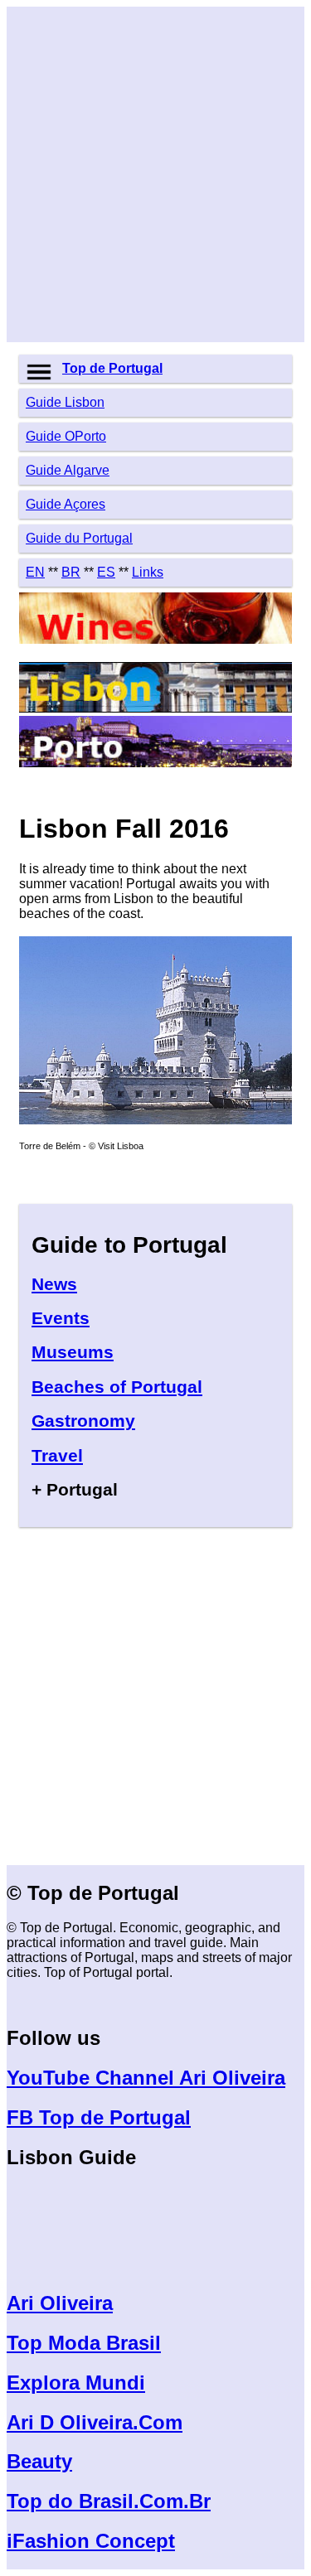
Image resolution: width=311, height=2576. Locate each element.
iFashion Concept (91, 2541)
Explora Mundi (76, 2383)
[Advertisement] (155, 174)
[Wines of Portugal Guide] (155, 639)
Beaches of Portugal (117, 1387)
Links (148, 572)
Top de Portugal (112, 368)
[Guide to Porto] (155, 763)
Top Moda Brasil (84, 2343)
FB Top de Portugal (99, 2117)
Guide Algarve (68, 470)
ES (106, 572)
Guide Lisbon (65, 402)
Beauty (39, 2461)
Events (61, 1318)
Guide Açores (66, 504)
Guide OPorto (66, 436)
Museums (73, 1352)
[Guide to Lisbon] (155, 708)
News (54, 1284)
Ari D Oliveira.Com (95, 2422)
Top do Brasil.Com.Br (109, 2501)
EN (35, 572)
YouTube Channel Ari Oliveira (146, 2078)
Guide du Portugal (79, 538)
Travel (57, 1455)
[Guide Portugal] (155, 1120)
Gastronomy (83, 1421)
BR (71, 572)
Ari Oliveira (60, 2303)
